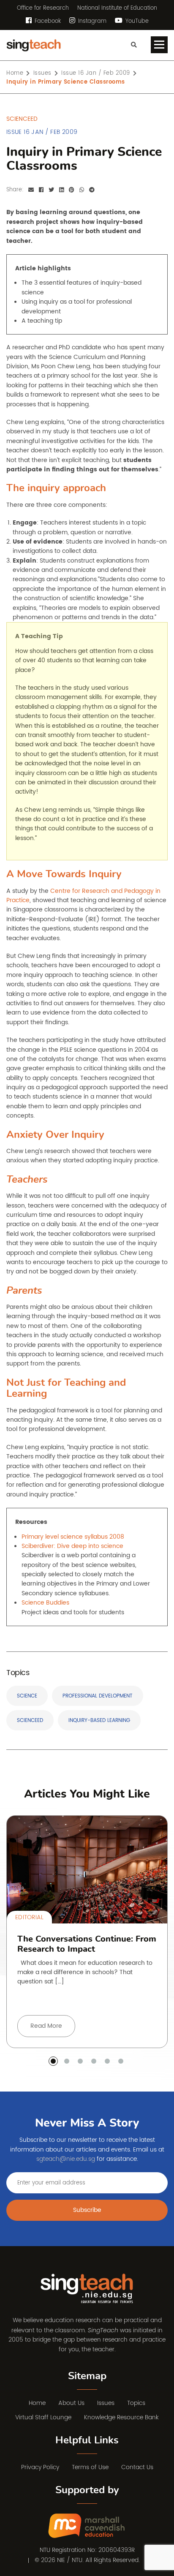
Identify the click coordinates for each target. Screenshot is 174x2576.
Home (37, 2403)
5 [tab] (107, 2061)
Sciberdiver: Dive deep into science (72, 1546)
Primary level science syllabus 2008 (73, 1537)
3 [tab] (80, 2061)
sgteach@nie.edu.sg (66, 2159)
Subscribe (87, 2210)
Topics (136, 2403)
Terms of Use (90, 2467)
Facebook (47, 21)
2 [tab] (67, 2061)
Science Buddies (45, 1603)
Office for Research (43, 8)
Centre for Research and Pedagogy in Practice (83, 896)
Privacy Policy (40, 2467)
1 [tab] (53, 2061)
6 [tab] (121, 2061)
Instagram (91, 21)
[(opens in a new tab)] (87, 2526)
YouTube (136, 21)
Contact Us (137, 2467)
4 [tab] (94, 2061)
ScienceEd (30, 1721)
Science (27, 1696)
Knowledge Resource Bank (121, 2417)
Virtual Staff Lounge (43, 2417)
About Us (71, 2403)
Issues (106, 2403)
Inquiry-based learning (99, 1721)
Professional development (98, 1696)
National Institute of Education (117, 8)
